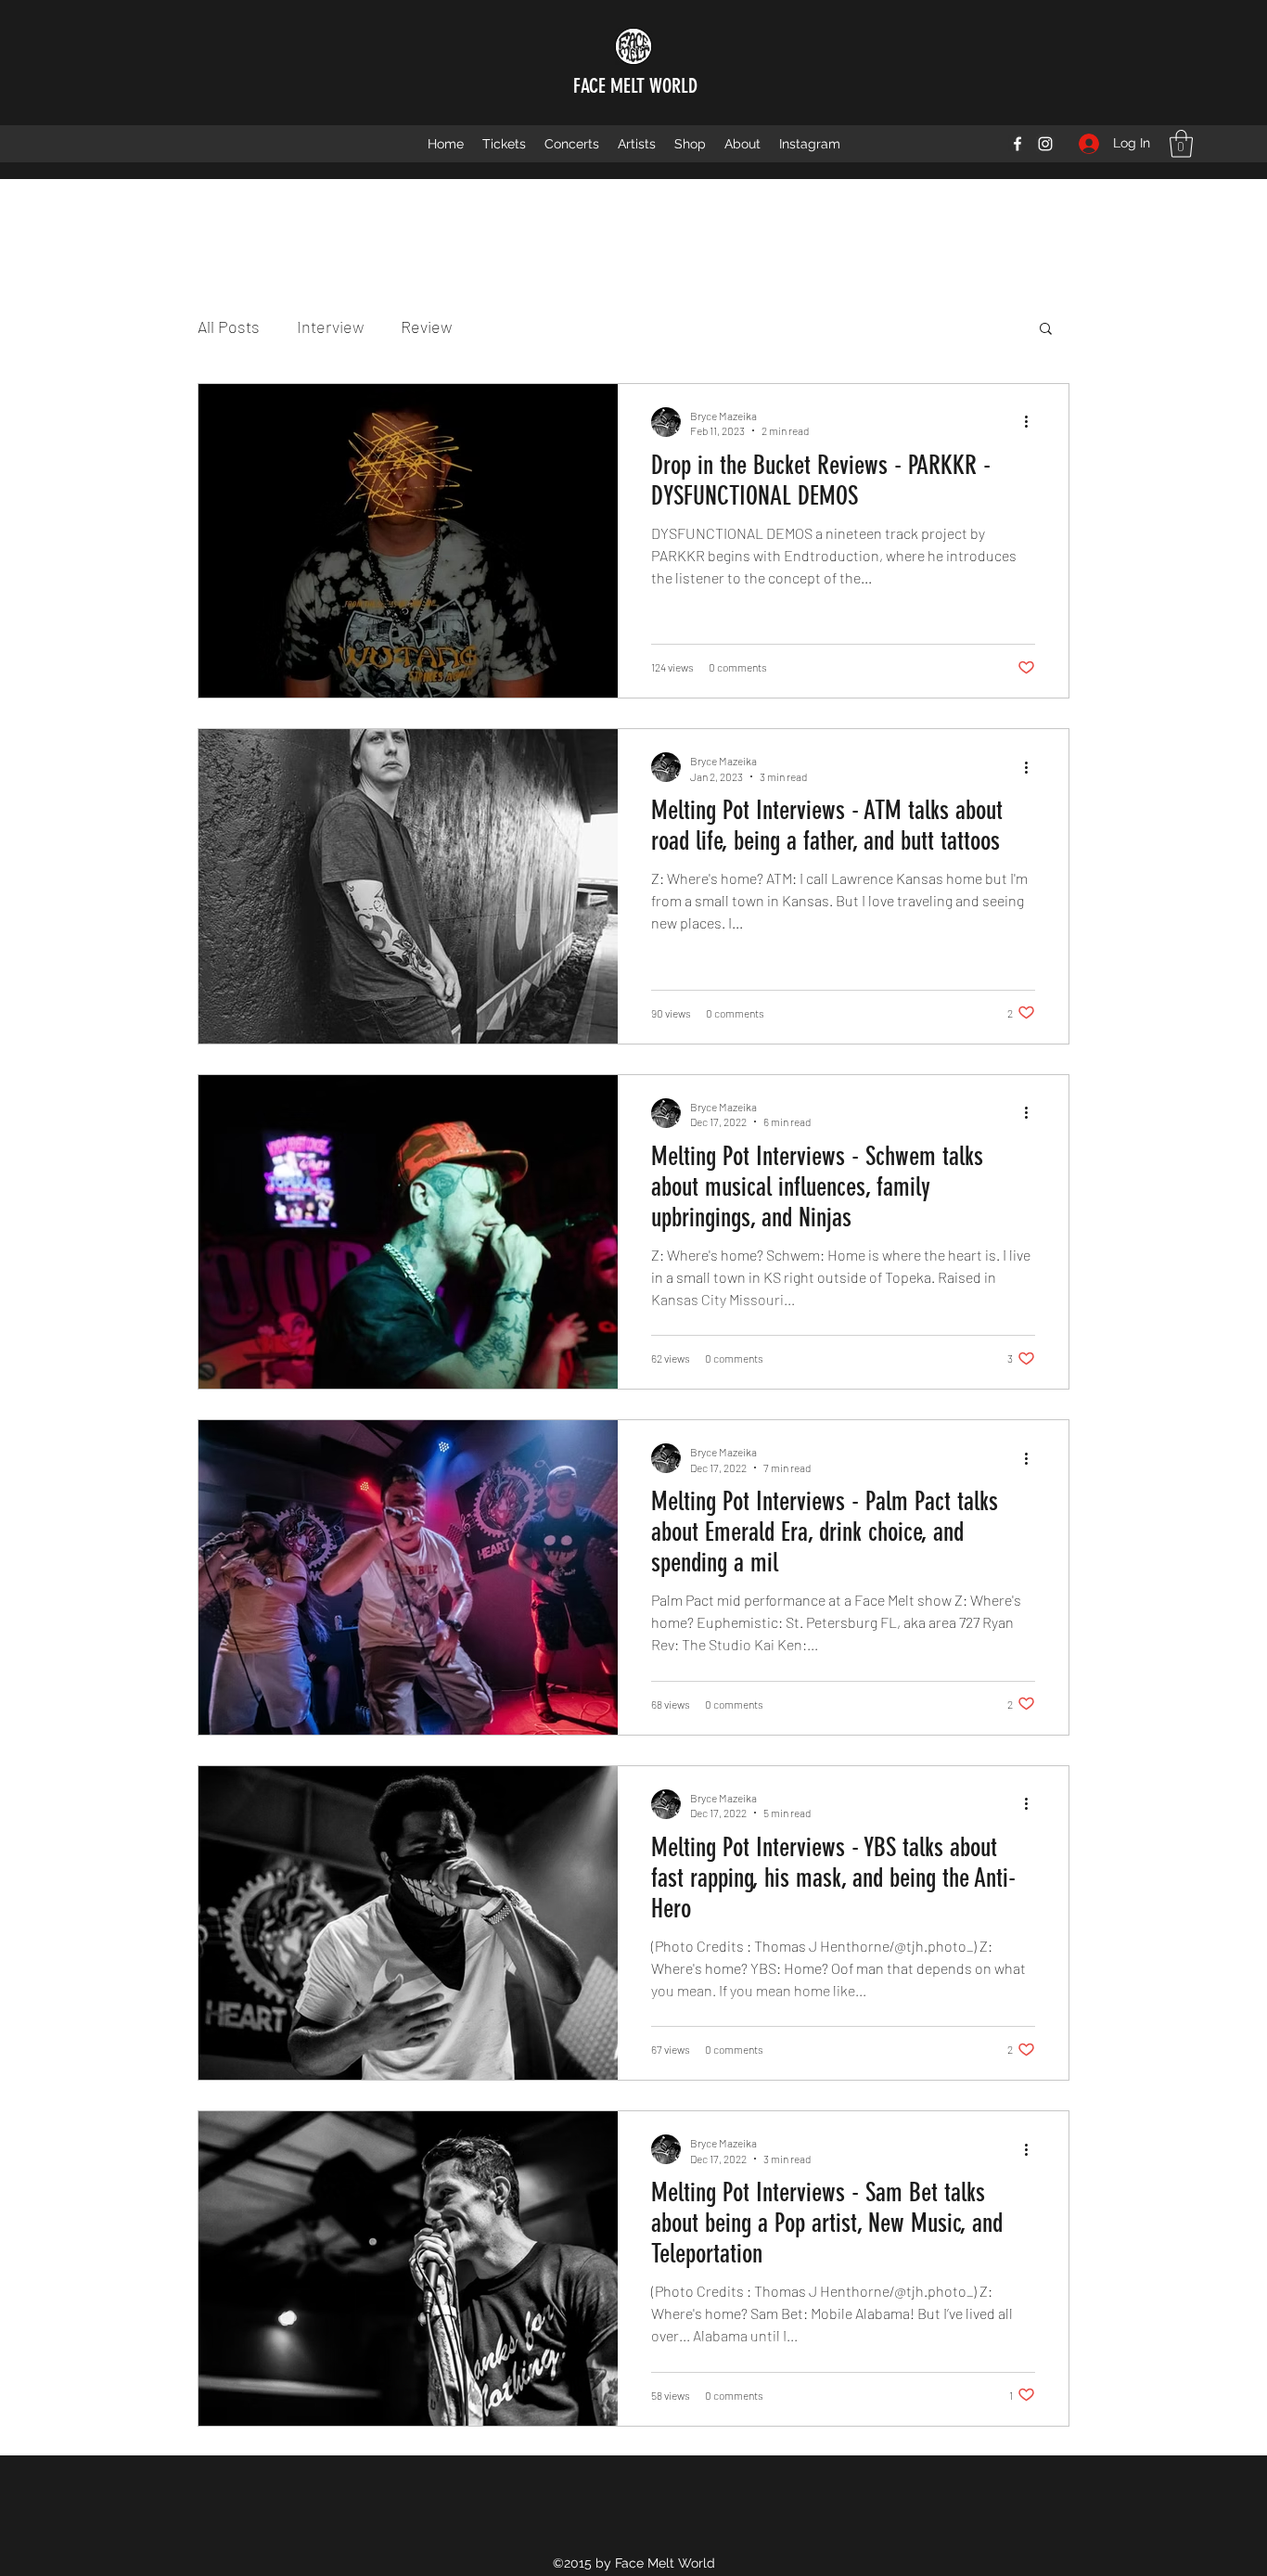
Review (426, 327)
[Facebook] (1017, 144)
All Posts (229, 327)
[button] (1181, 144)
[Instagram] (1045, 144)
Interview (330, 327)
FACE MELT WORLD (635, 86)
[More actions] (1032, 422)
